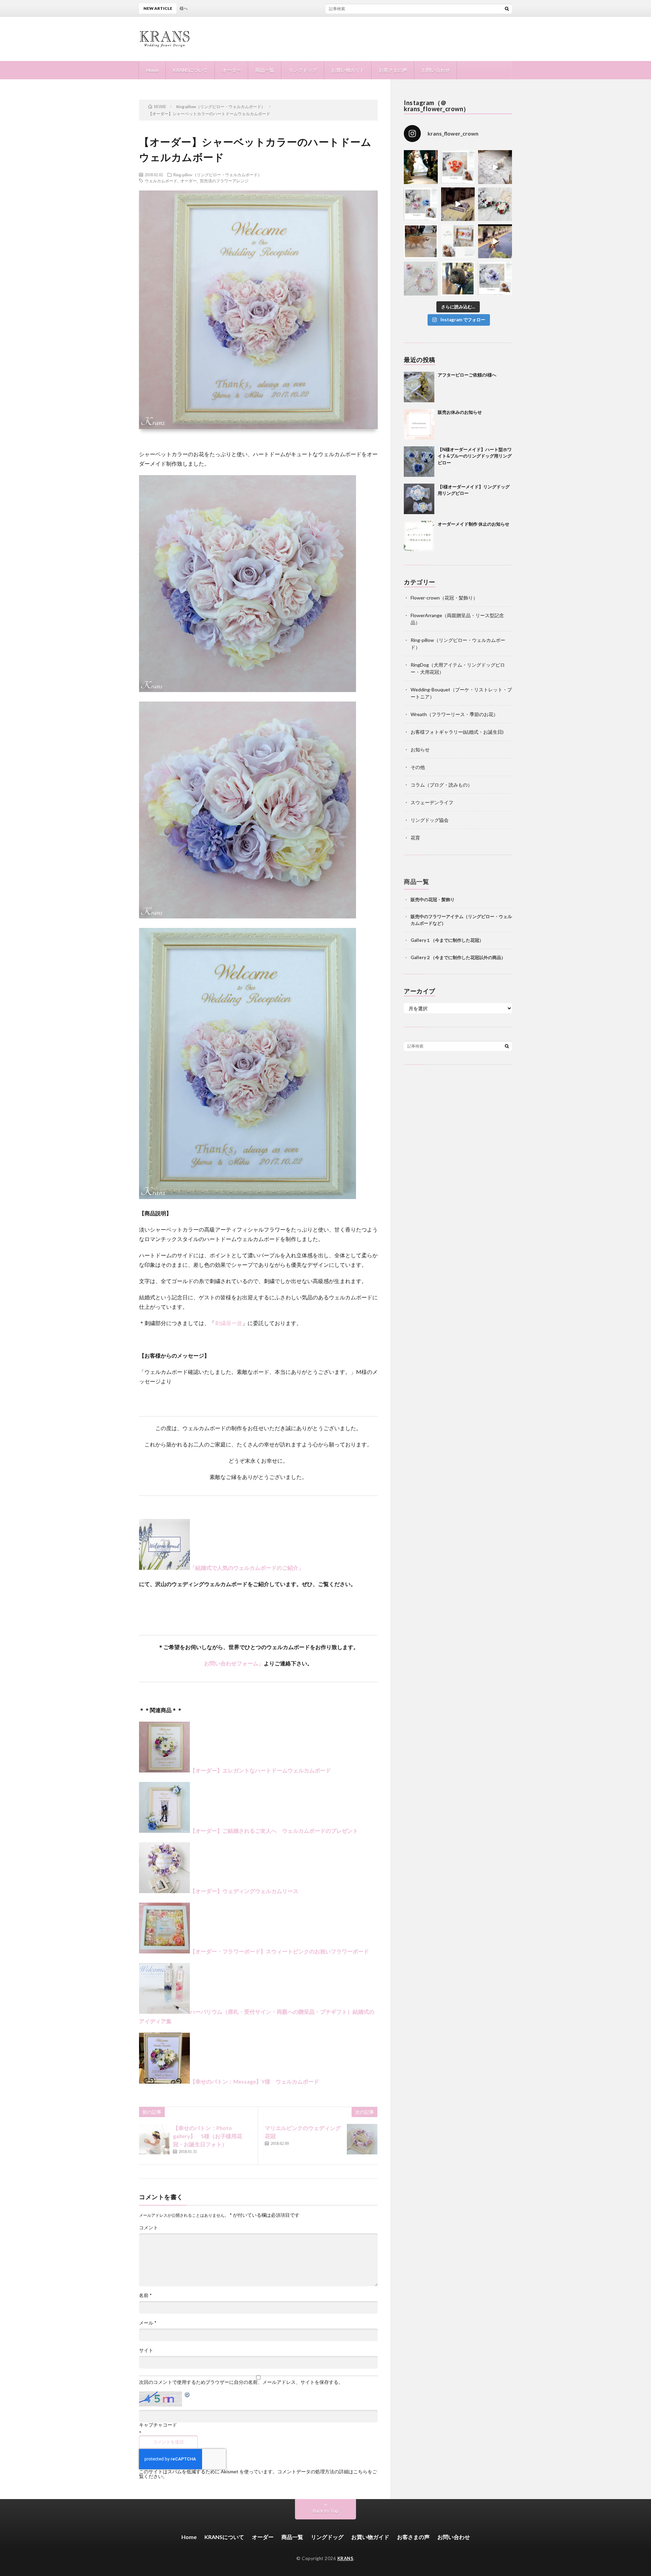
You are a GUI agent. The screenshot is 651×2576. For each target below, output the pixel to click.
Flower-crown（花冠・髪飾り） (444, 598)
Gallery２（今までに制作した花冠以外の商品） (458, 957)
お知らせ (420, 749)
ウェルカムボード (161, 181)
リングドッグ (303, 70)
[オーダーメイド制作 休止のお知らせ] (419, 536)
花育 (415, 838)
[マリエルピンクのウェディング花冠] (362, 2139)
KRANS (346, 2558)
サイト (146, 2350)
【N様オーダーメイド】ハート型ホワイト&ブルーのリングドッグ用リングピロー (475, 456)
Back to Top (326, 2511)
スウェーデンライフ (432, 802)
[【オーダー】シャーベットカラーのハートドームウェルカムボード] (248, 690)
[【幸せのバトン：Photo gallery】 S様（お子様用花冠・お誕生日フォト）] (154, 2139)
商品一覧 (265, 70)
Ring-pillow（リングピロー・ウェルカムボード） (218, 175)
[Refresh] (188, 2396)
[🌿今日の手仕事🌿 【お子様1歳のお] (421, 279)
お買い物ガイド (348, 70)
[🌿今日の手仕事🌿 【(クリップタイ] (458, 167)
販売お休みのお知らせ (460, 412)
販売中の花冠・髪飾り (433, 899)
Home (152, 70)
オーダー (232, 70)
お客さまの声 (393, 70)
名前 (145, 2295)
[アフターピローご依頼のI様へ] (419, 387)
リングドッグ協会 (430, 820)
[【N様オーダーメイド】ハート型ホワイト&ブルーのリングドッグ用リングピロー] (419, 462)
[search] (507, 8)
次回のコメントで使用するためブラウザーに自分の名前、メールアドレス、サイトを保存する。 (241, 2382)
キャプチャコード (158, 2425)
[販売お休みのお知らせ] (419, 424)
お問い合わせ (436, 70)
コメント (149, 2228)
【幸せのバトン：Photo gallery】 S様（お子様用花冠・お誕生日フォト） (208, 2136)
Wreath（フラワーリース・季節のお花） (454, 714)
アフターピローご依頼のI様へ (297, 8)
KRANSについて (190, 70)
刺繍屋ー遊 (229, 1323)
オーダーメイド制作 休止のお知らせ (474, 524)
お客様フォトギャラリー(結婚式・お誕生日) (457, 732)
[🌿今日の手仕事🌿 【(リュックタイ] (495, 204)
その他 (418, 767)
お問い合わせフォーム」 (234, 1663)
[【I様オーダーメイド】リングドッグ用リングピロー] (419, 499)
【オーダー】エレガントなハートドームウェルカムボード (260, 1770)
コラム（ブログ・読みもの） (441, 785)
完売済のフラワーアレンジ (224, 181)
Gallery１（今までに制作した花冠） (447, 940)
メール (148, 2323)
